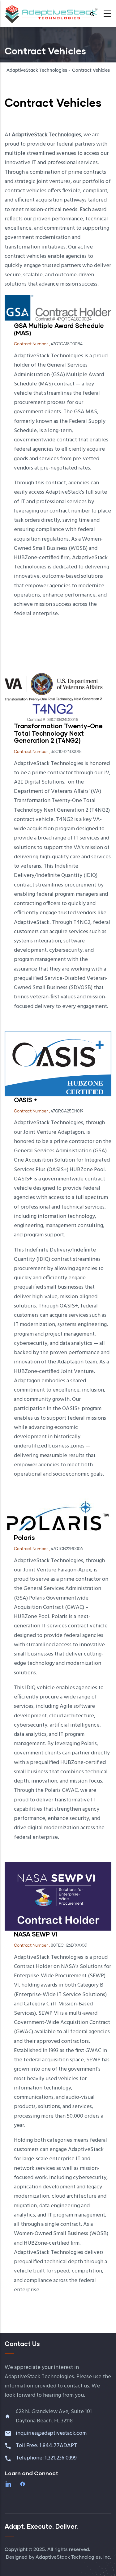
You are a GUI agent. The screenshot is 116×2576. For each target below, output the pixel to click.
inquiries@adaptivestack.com (51, 2433)
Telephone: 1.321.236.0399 (47, 2458)
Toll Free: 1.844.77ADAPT (47, 2446)
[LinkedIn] (9, 2484)
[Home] (51, 12)
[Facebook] (23, 2484)
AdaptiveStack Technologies (37, 70)
